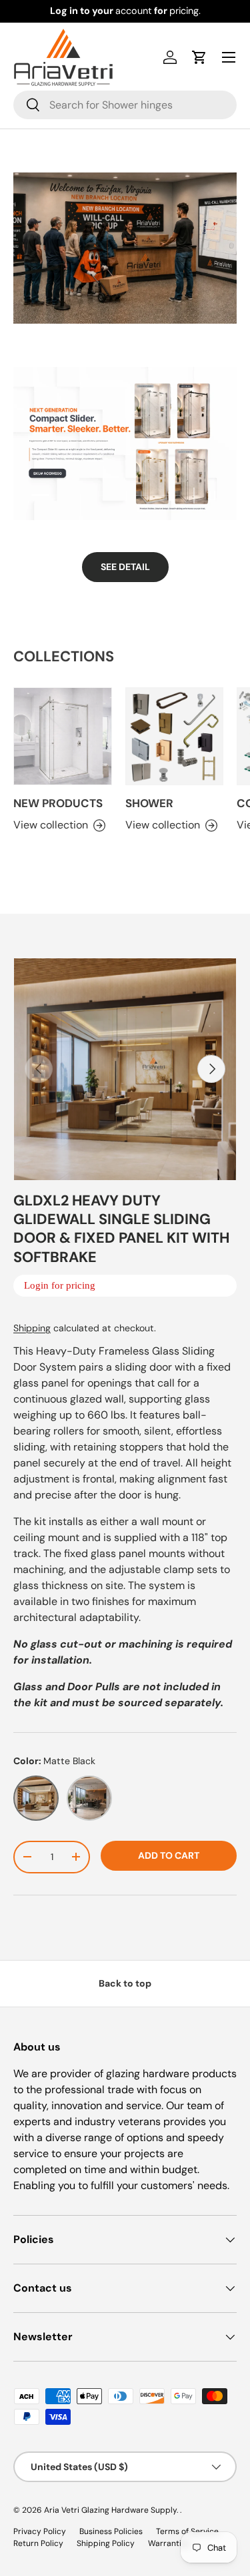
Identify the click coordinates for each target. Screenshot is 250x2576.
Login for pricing (60, 1285)
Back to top (125, 1983)
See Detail (125, 567)
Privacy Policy (40, 2531)
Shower (149, 803)
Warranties (169, 2543)
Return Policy (38, 2543)
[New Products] (63, 737)
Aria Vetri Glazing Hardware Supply (110, 2510)
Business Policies (111, 2531)
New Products (58, 803)
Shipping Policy (106, 2543)
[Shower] (175, 737)
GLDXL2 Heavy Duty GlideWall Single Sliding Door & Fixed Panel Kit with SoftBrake (121, 1229)
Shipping (32, 1328)
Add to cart (169, 1855)
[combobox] (125, 105)
